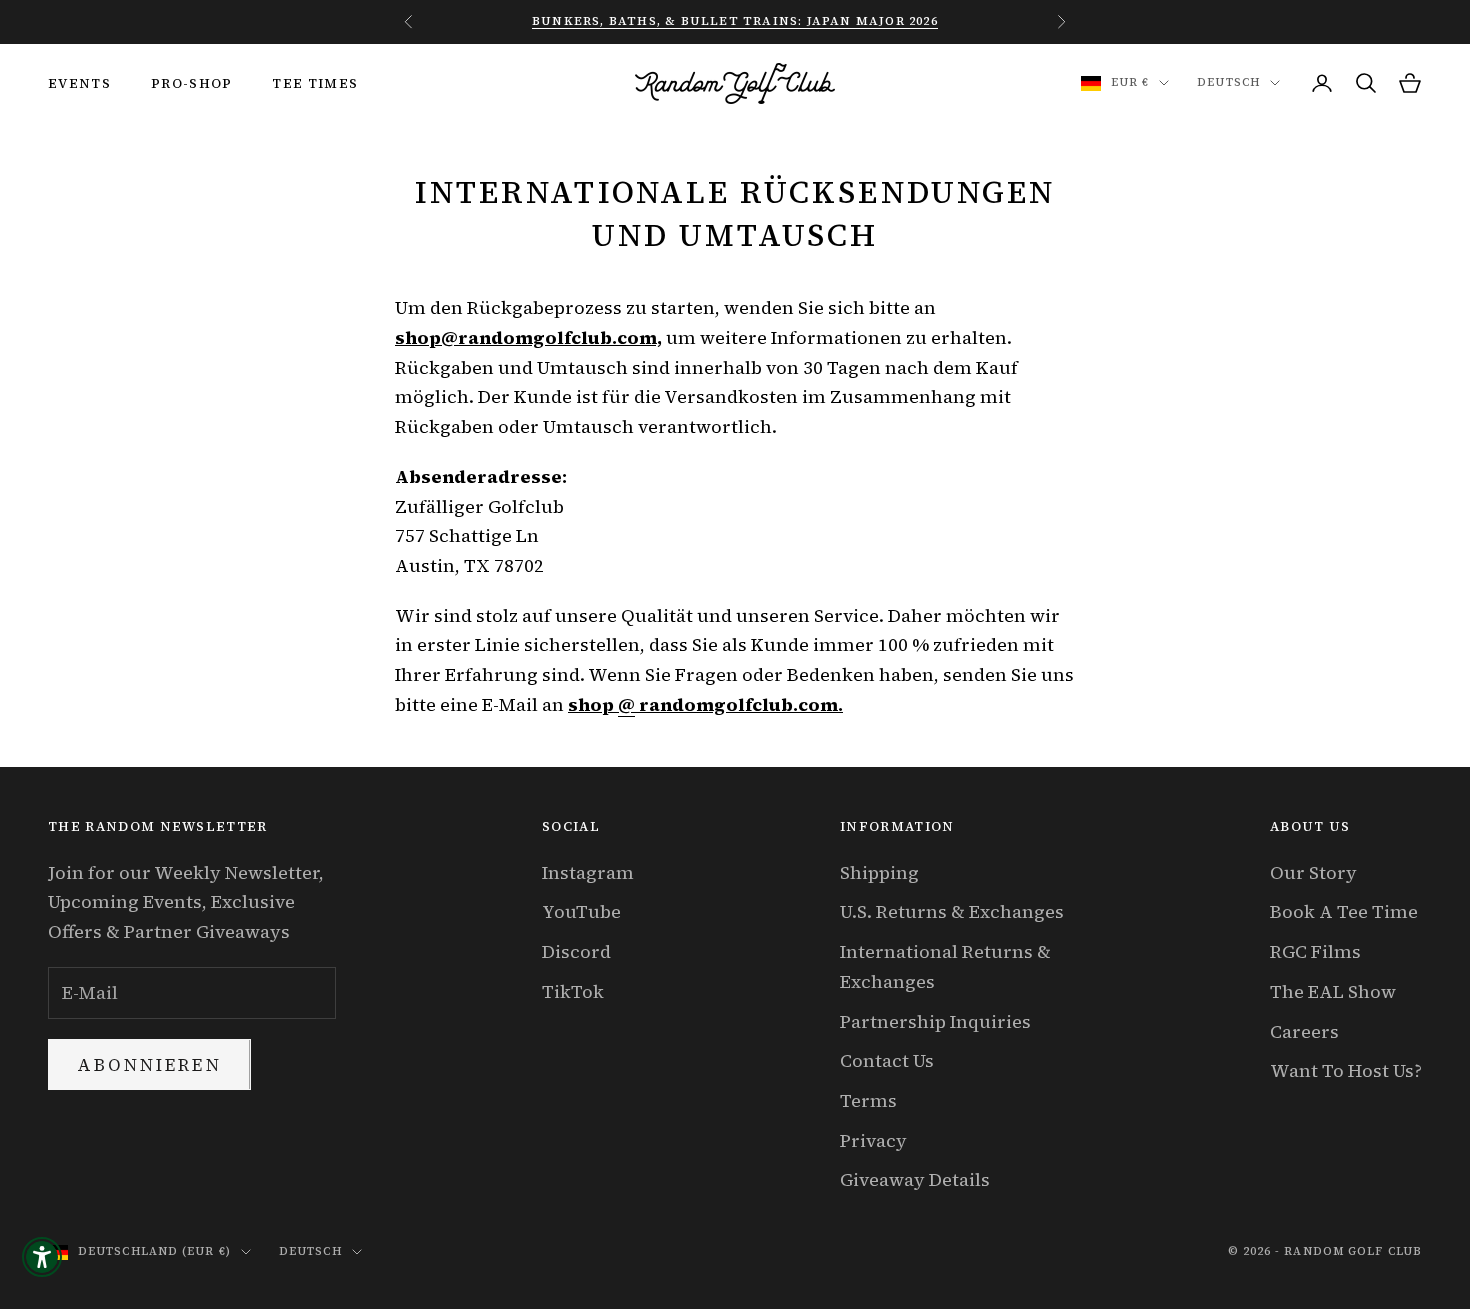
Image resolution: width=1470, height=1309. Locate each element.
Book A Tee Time (1344, 911)
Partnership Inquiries (935, 1021)
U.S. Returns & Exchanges (952, 911)
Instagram (588, 872)
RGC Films (1315, 951)
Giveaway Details (915, 1179)
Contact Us (887, 1060)
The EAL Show (1333, 991)
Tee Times (315, 83)
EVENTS (79, 83)
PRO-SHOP (192, 83)
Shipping (879, 872)
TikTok (573, 991)
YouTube (581, 911)
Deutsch (1228, 82)
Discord (576, 951)
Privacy (873, 1140)
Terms (868, 1100)
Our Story (1313, 872)
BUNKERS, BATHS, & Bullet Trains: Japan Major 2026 (735, 21)
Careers (1304, 1031)
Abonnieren (149, 1065)
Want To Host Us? (1346, 1070)
